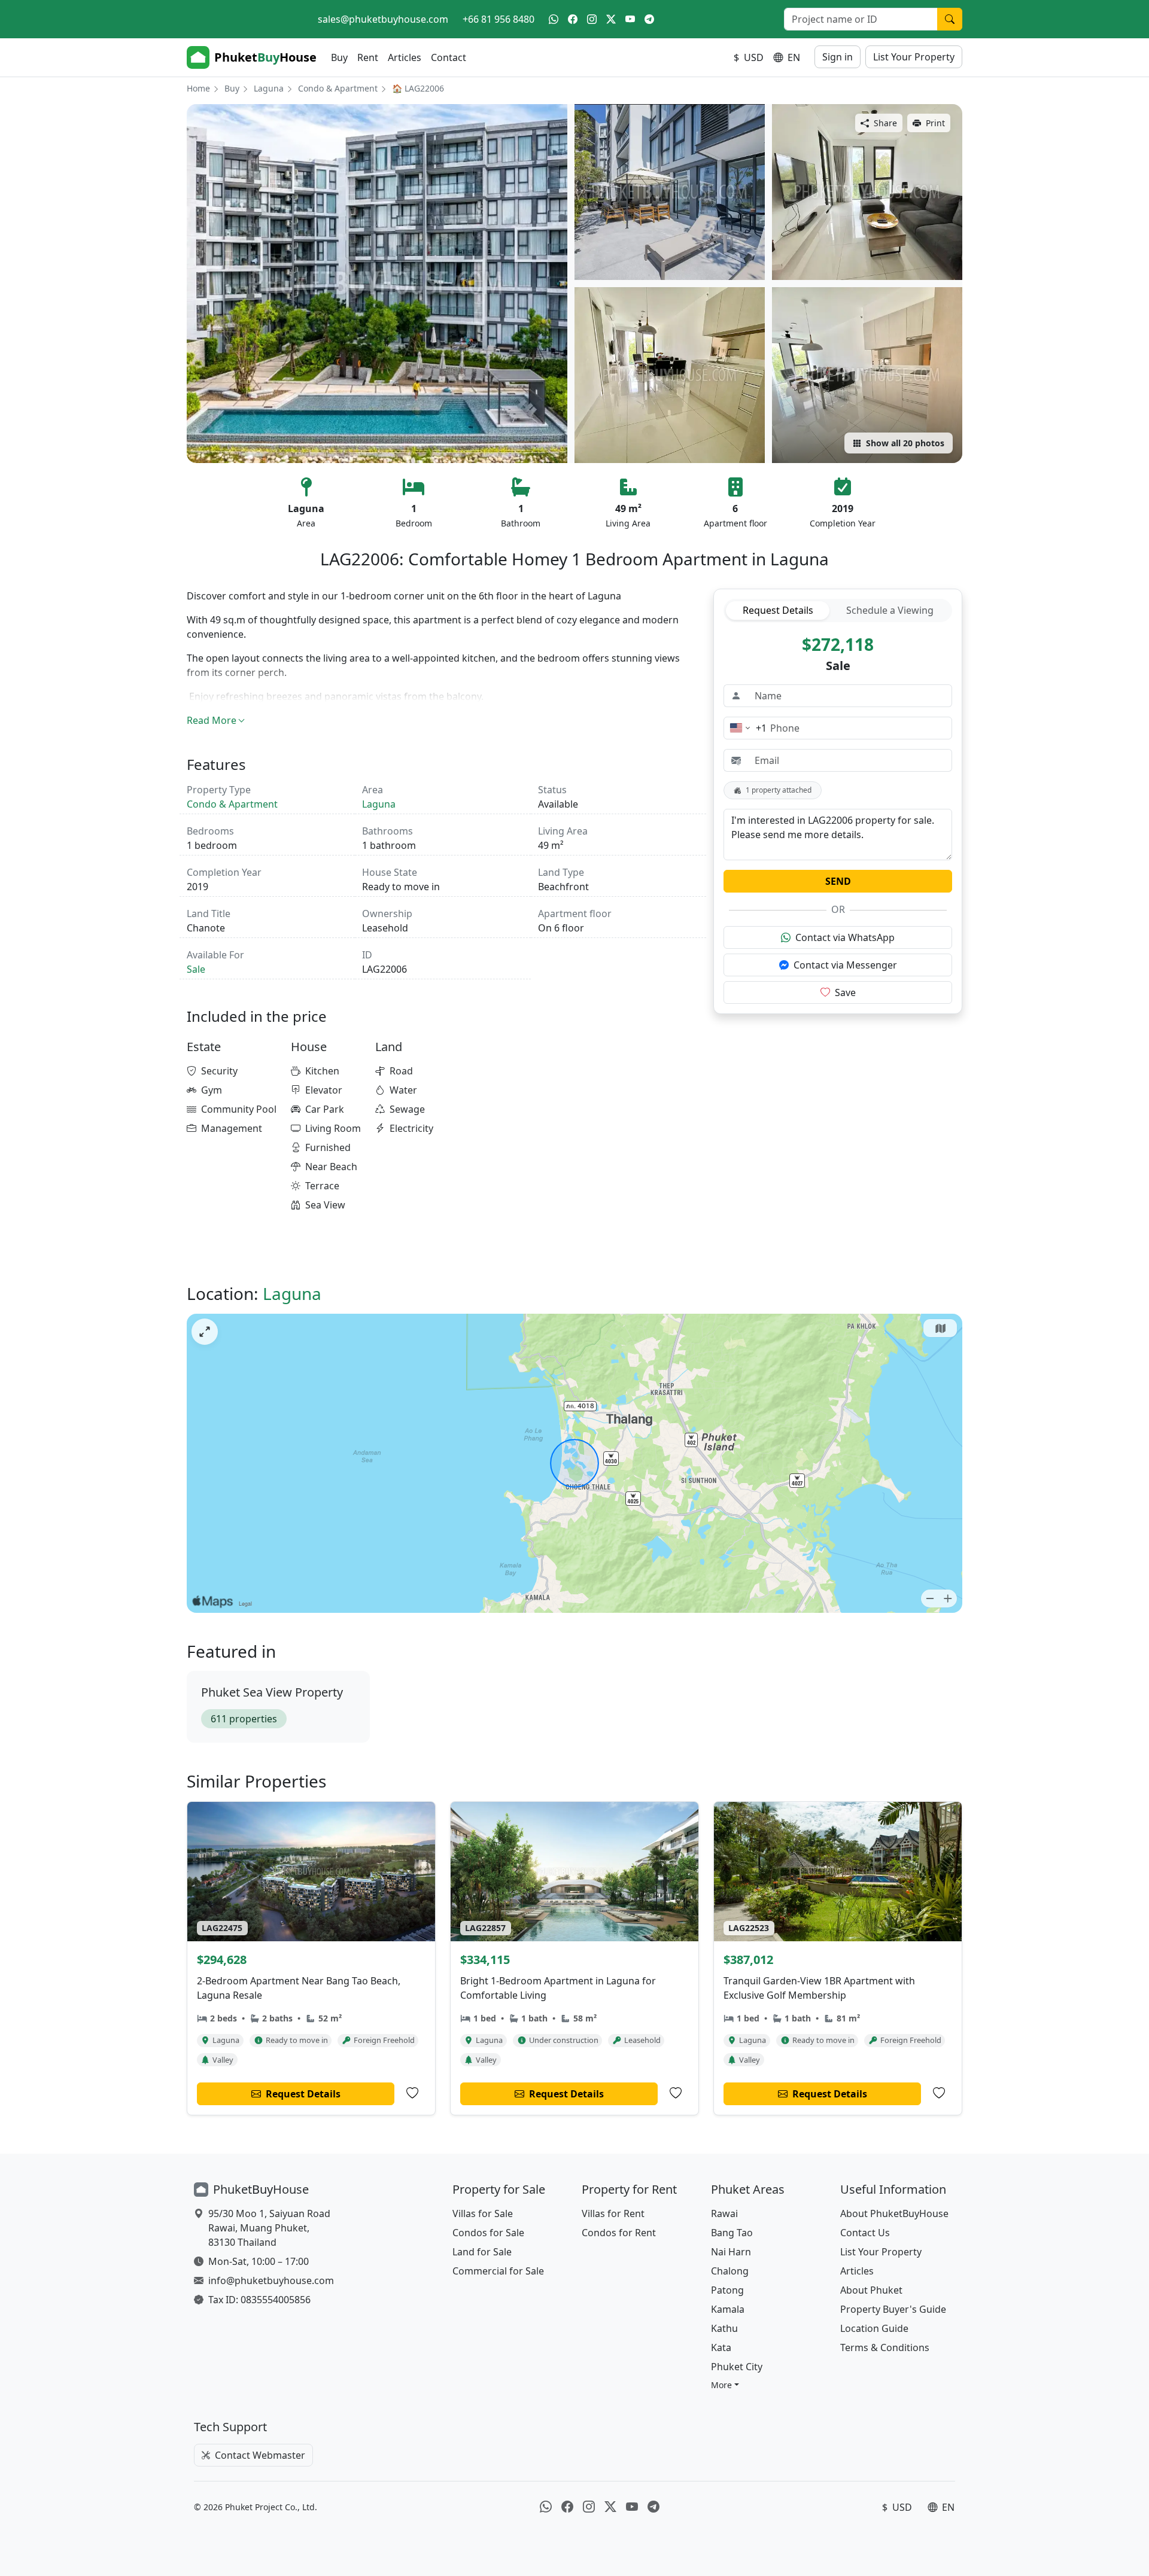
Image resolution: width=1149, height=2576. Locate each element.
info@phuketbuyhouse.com (271, 2280)
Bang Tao (732, 2233)
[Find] (950, 19)
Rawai (724, 2213)
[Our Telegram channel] (649, 19)
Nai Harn (731, 2252)
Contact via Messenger (845, 965)
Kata (721, 2347)
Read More (212, 720)
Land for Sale (482, 2252)
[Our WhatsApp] (554, 19)
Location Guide (874, 2328)
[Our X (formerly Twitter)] (611, 19)
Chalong (730, 2271)
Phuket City (737, 2367)
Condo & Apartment (338, 88)
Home (198, 88)
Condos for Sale (488, 2233)
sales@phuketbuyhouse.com (383, 19)
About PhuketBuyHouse (894, 2213)
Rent (368, 57)
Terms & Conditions (885, 2347)
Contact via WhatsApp (845, 937)
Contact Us (865, 2233)
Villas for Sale (483, 2213)
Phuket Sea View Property (272, 1692)
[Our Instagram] (592, 19)
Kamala (728, 2309)
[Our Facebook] (573, 19)
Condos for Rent (619, 2233)
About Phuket (871, 2290)
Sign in (838, 57)
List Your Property (914, 57)
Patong (727, 2290)
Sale (196, 969)
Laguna (269, 88)
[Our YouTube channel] (630, 19)
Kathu (724, 2328)
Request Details (778, 610)
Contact (449, 57)
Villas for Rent (613, 2213)
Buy (339, 57)
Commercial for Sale (498, 2271)
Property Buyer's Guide (893, 2309)
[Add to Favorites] (412, 2093)
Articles (405, 57)
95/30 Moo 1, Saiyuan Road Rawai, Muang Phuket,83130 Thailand (269, 2228)
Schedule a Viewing (890, 610)
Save (845, 992)
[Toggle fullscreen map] (205, 1332)
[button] (725, 2385)
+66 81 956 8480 (498, 19)
